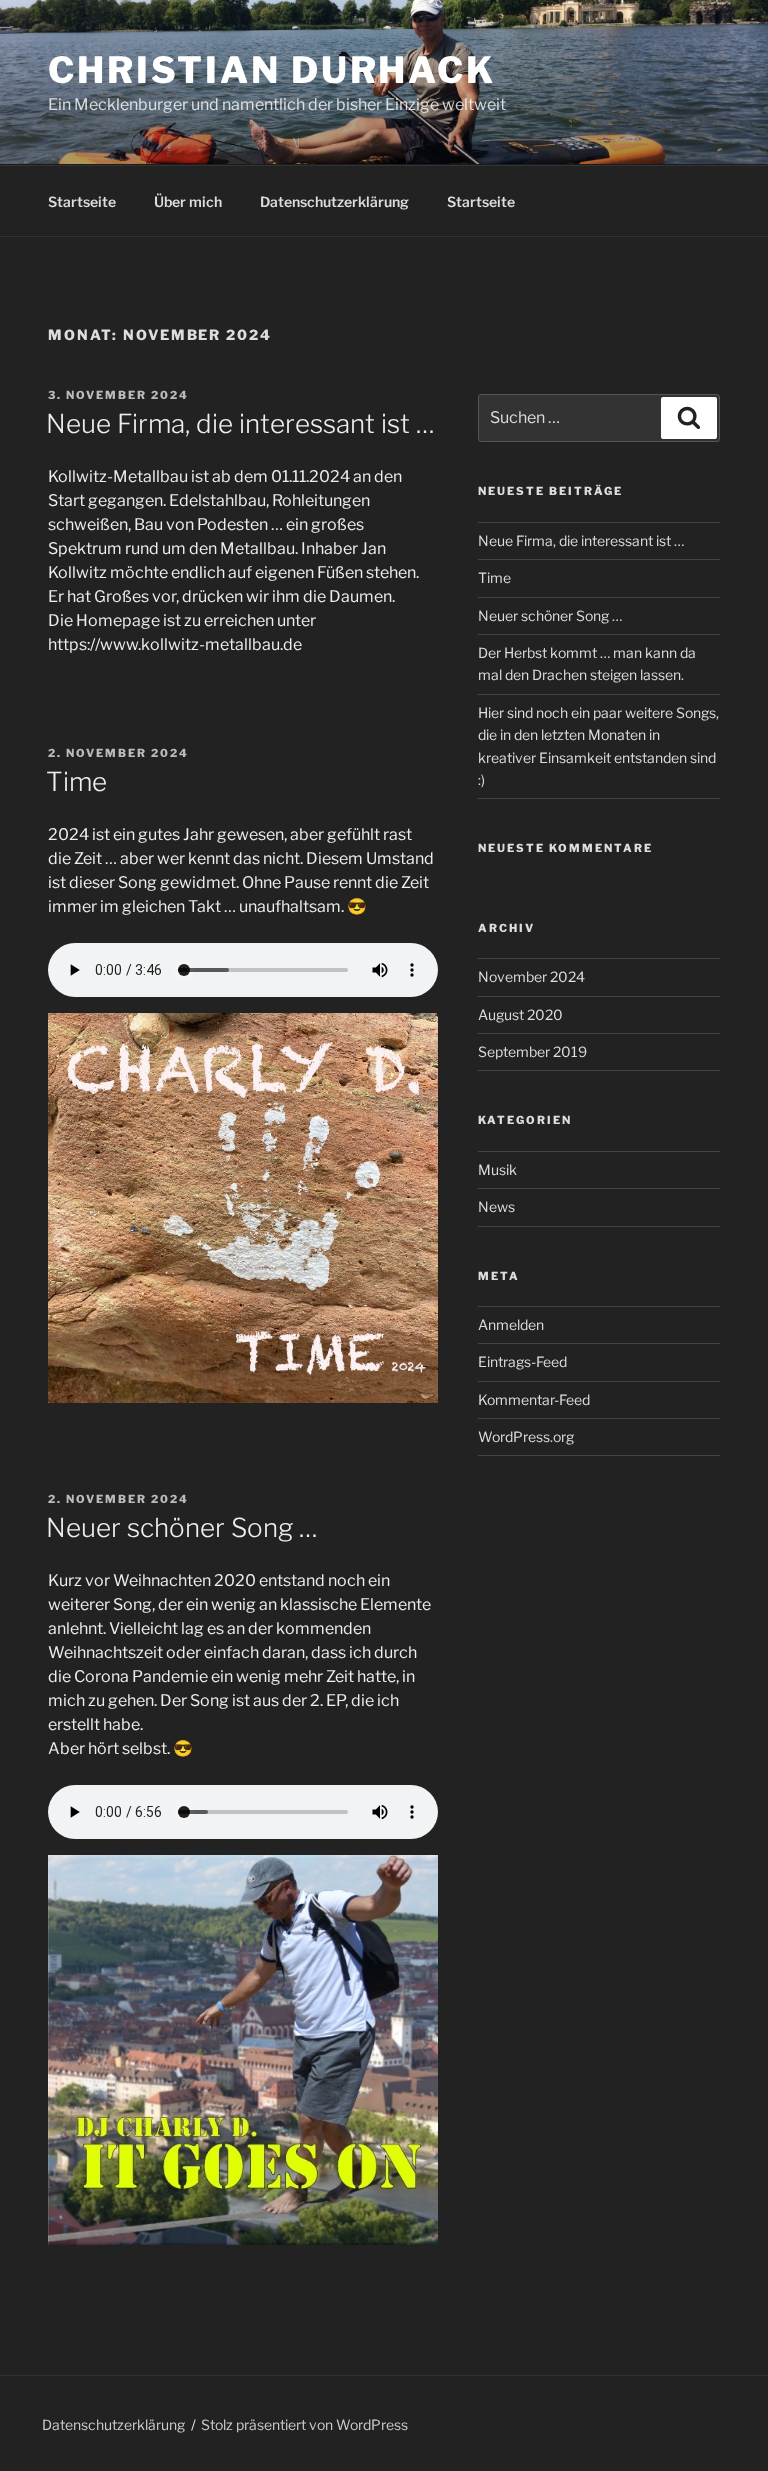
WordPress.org (526, 1436)
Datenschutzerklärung (334, 201)
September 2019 (532, 1051)
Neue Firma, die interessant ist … (240, 423)
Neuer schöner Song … (182, 1527)
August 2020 (520, 1014)
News (496, 1206)
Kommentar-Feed (534, 1399)
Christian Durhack (272, 70)
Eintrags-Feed (522, 1361)
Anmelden (511, 1324)
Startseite (82, 201)
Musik (497, 1169)
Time (76, 781)
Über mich (188, 201)
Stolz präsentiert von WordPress (304, 2424)
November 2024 (531, 976)
